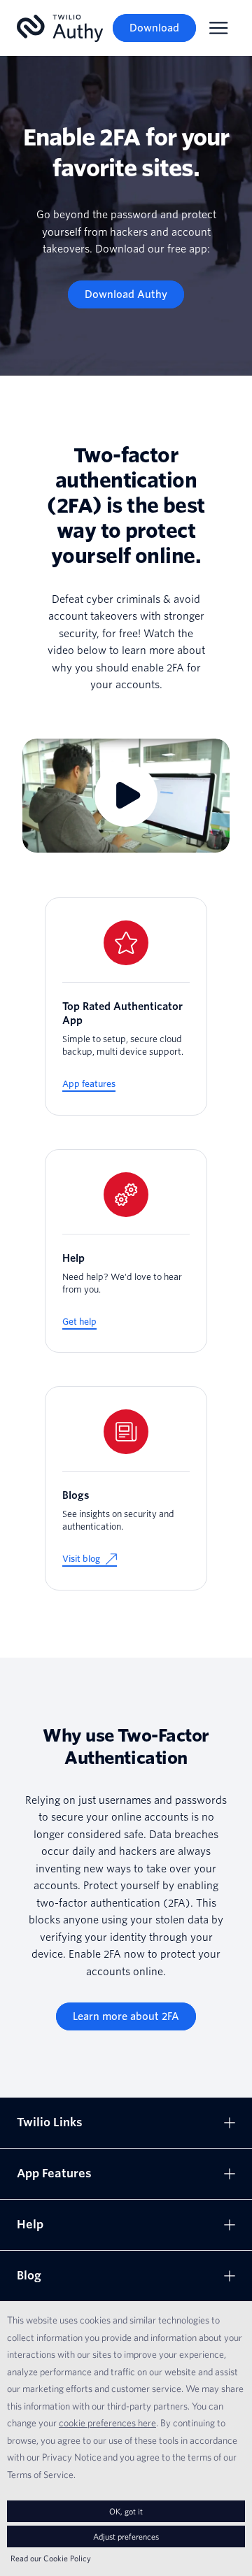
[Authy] (60, 28)
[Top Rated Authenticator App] (126, 1006)
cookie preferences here (107, 2423)
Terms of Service (40, 2475)
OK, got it (126, 2511)
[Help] (126, 1251)
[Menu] (218, 28)
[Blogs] (126, 1488)
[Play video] (126, 796)
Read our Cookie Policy (51, 2558)
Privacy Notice (72, 2457)
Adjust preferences (126, 2536)
